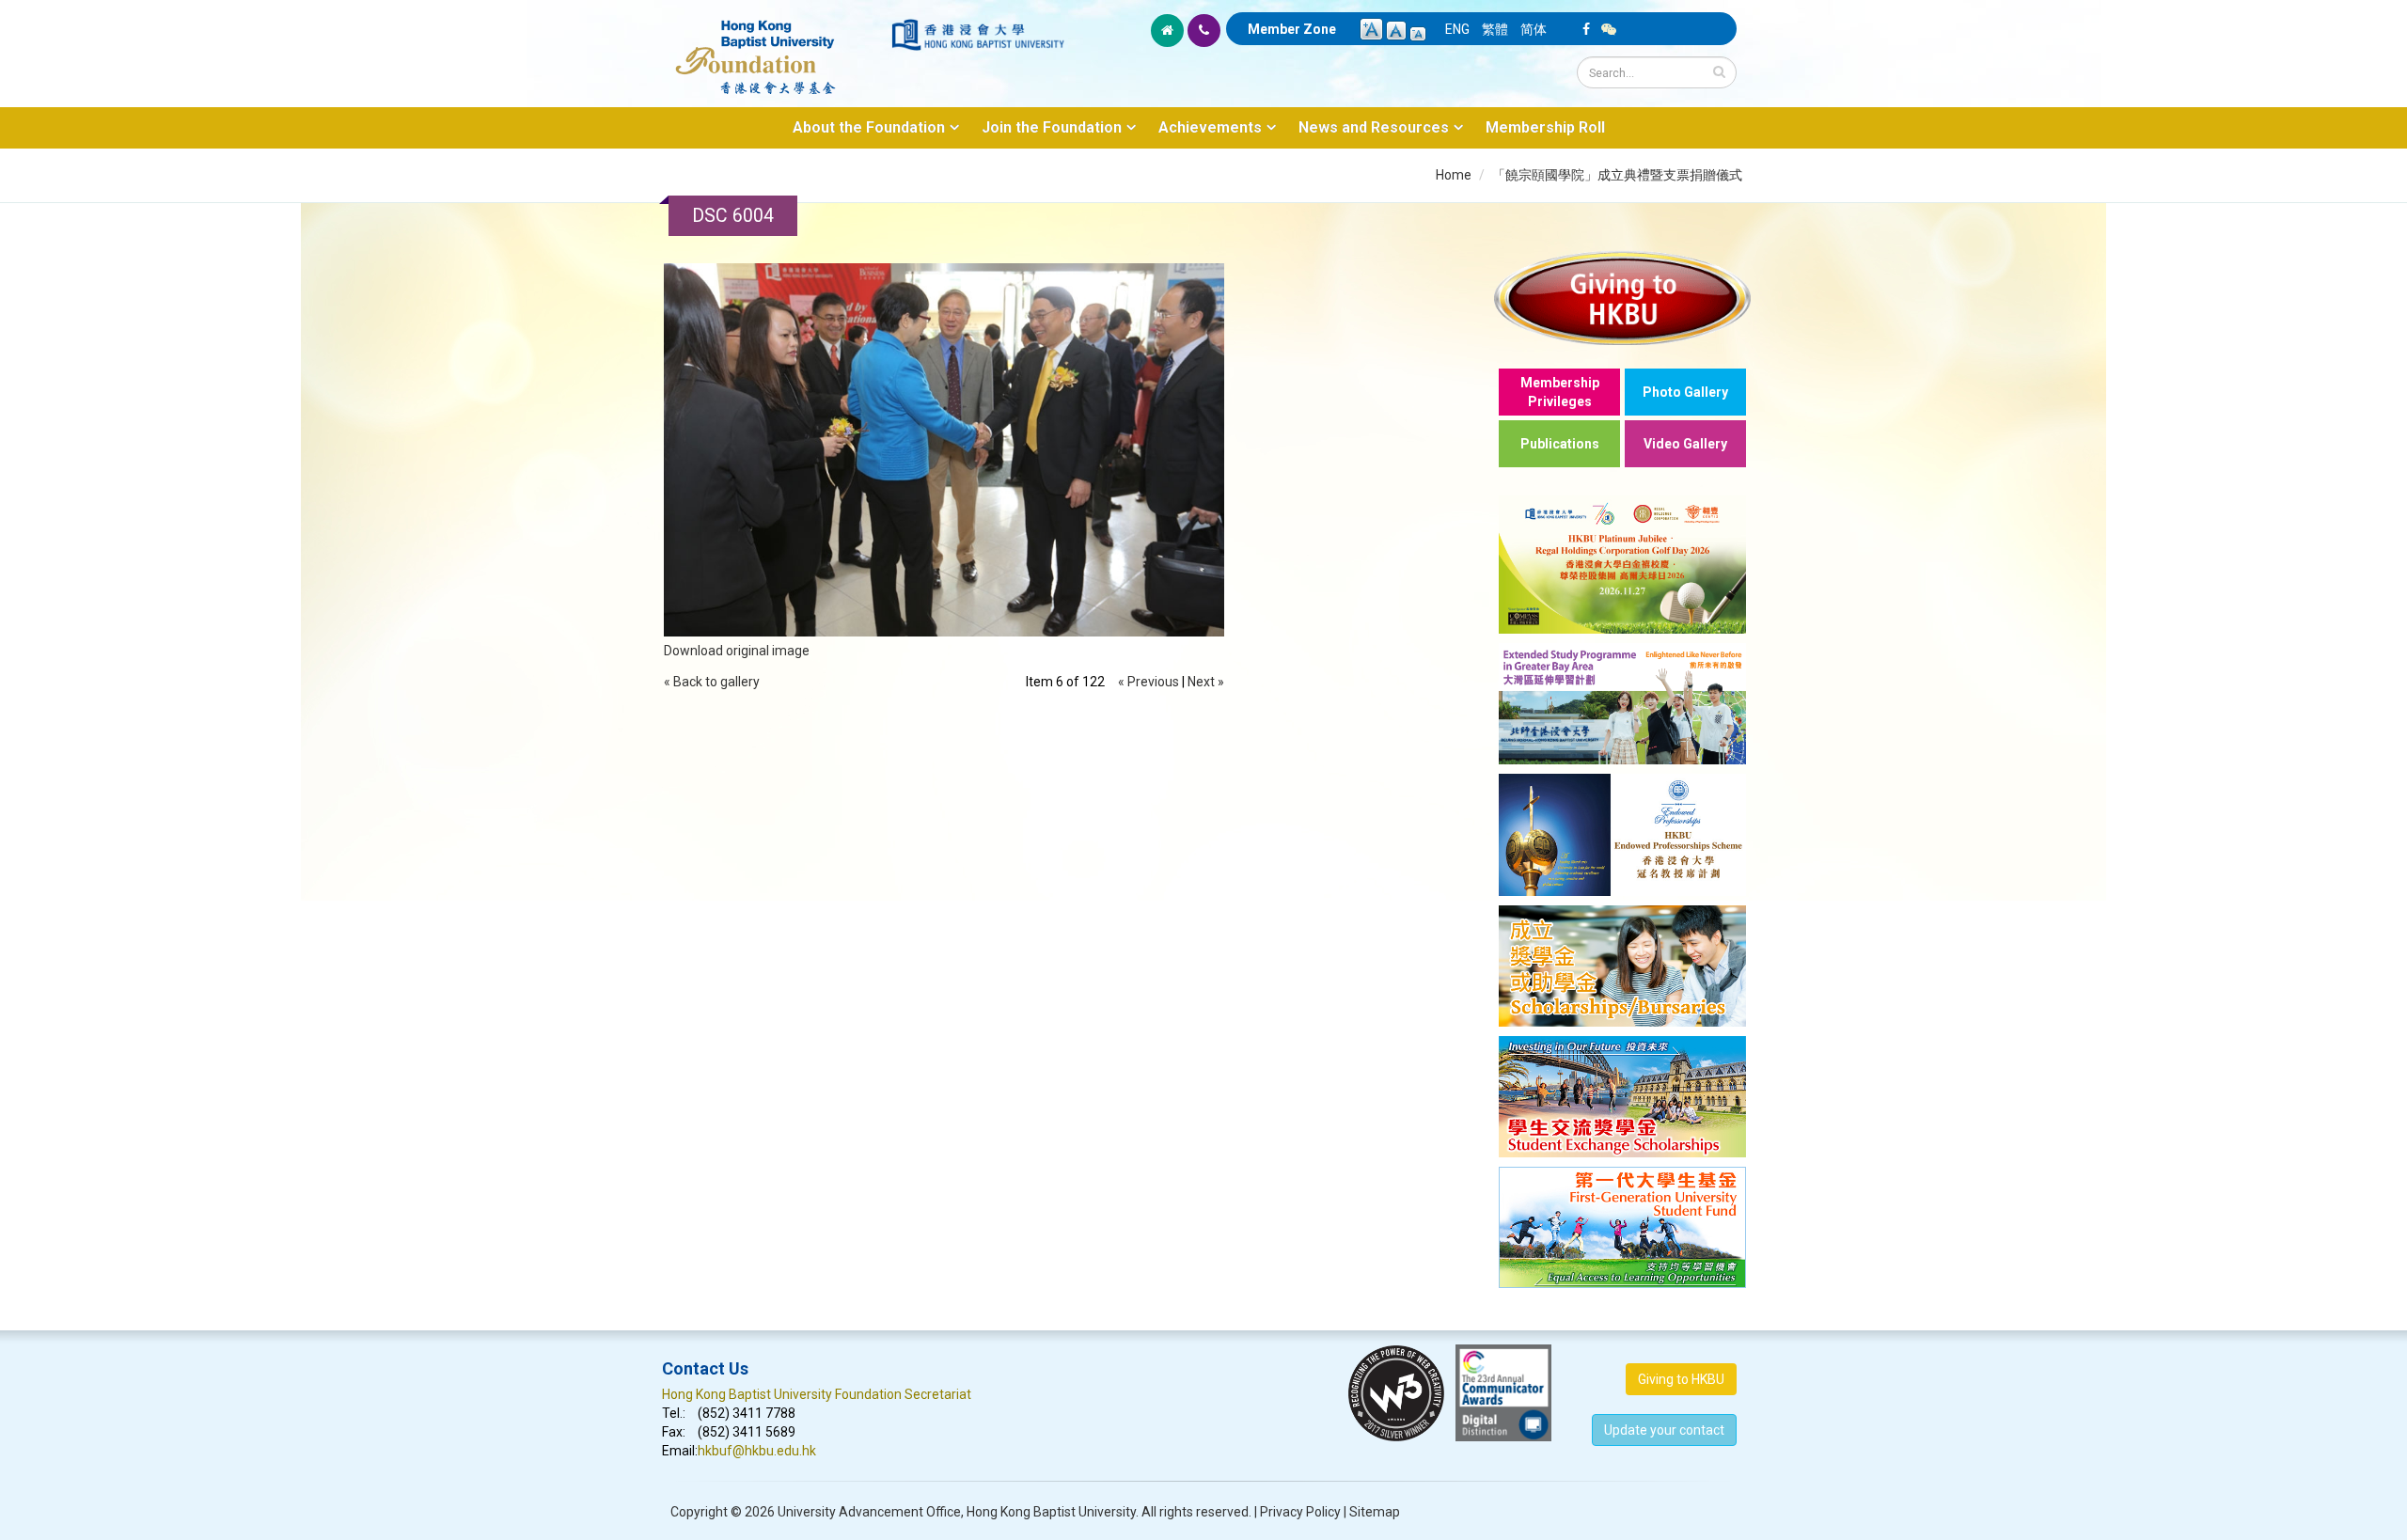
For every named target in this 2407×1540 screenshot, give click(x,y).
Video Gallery (1685, 444)
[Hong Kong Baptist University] (978, 35)
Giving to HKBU (1681, 1379)
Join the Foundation (1052, 127)
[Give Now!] (1622, 298)
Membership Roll (1545, 127)
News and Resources (1374, 127)
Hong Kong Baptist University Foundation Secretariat (817, 1394)
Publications (1560, 444)
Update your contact (1664, 1430)
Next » (1206, 682)
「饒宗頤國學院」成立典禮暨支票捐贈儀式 (1617, 175)
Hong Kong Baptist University (1051, 1512)
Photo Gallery (1685, 392)
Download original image (737, 651)
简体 (1534, 29)
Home (1454, 175)
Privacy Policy (1300, 1512)
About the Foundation (869, 127)
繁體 (1495, 29)
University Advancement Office (869, 1512)
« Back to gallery (712, 682)
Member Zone (1292, 29)
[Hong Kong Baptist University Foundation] (775, 47)
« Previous (1148, 682)
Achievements (1210, 127)
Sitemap (1375, 1512)
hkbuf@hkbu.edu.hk (757, 1451)
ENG (1457, 29)
